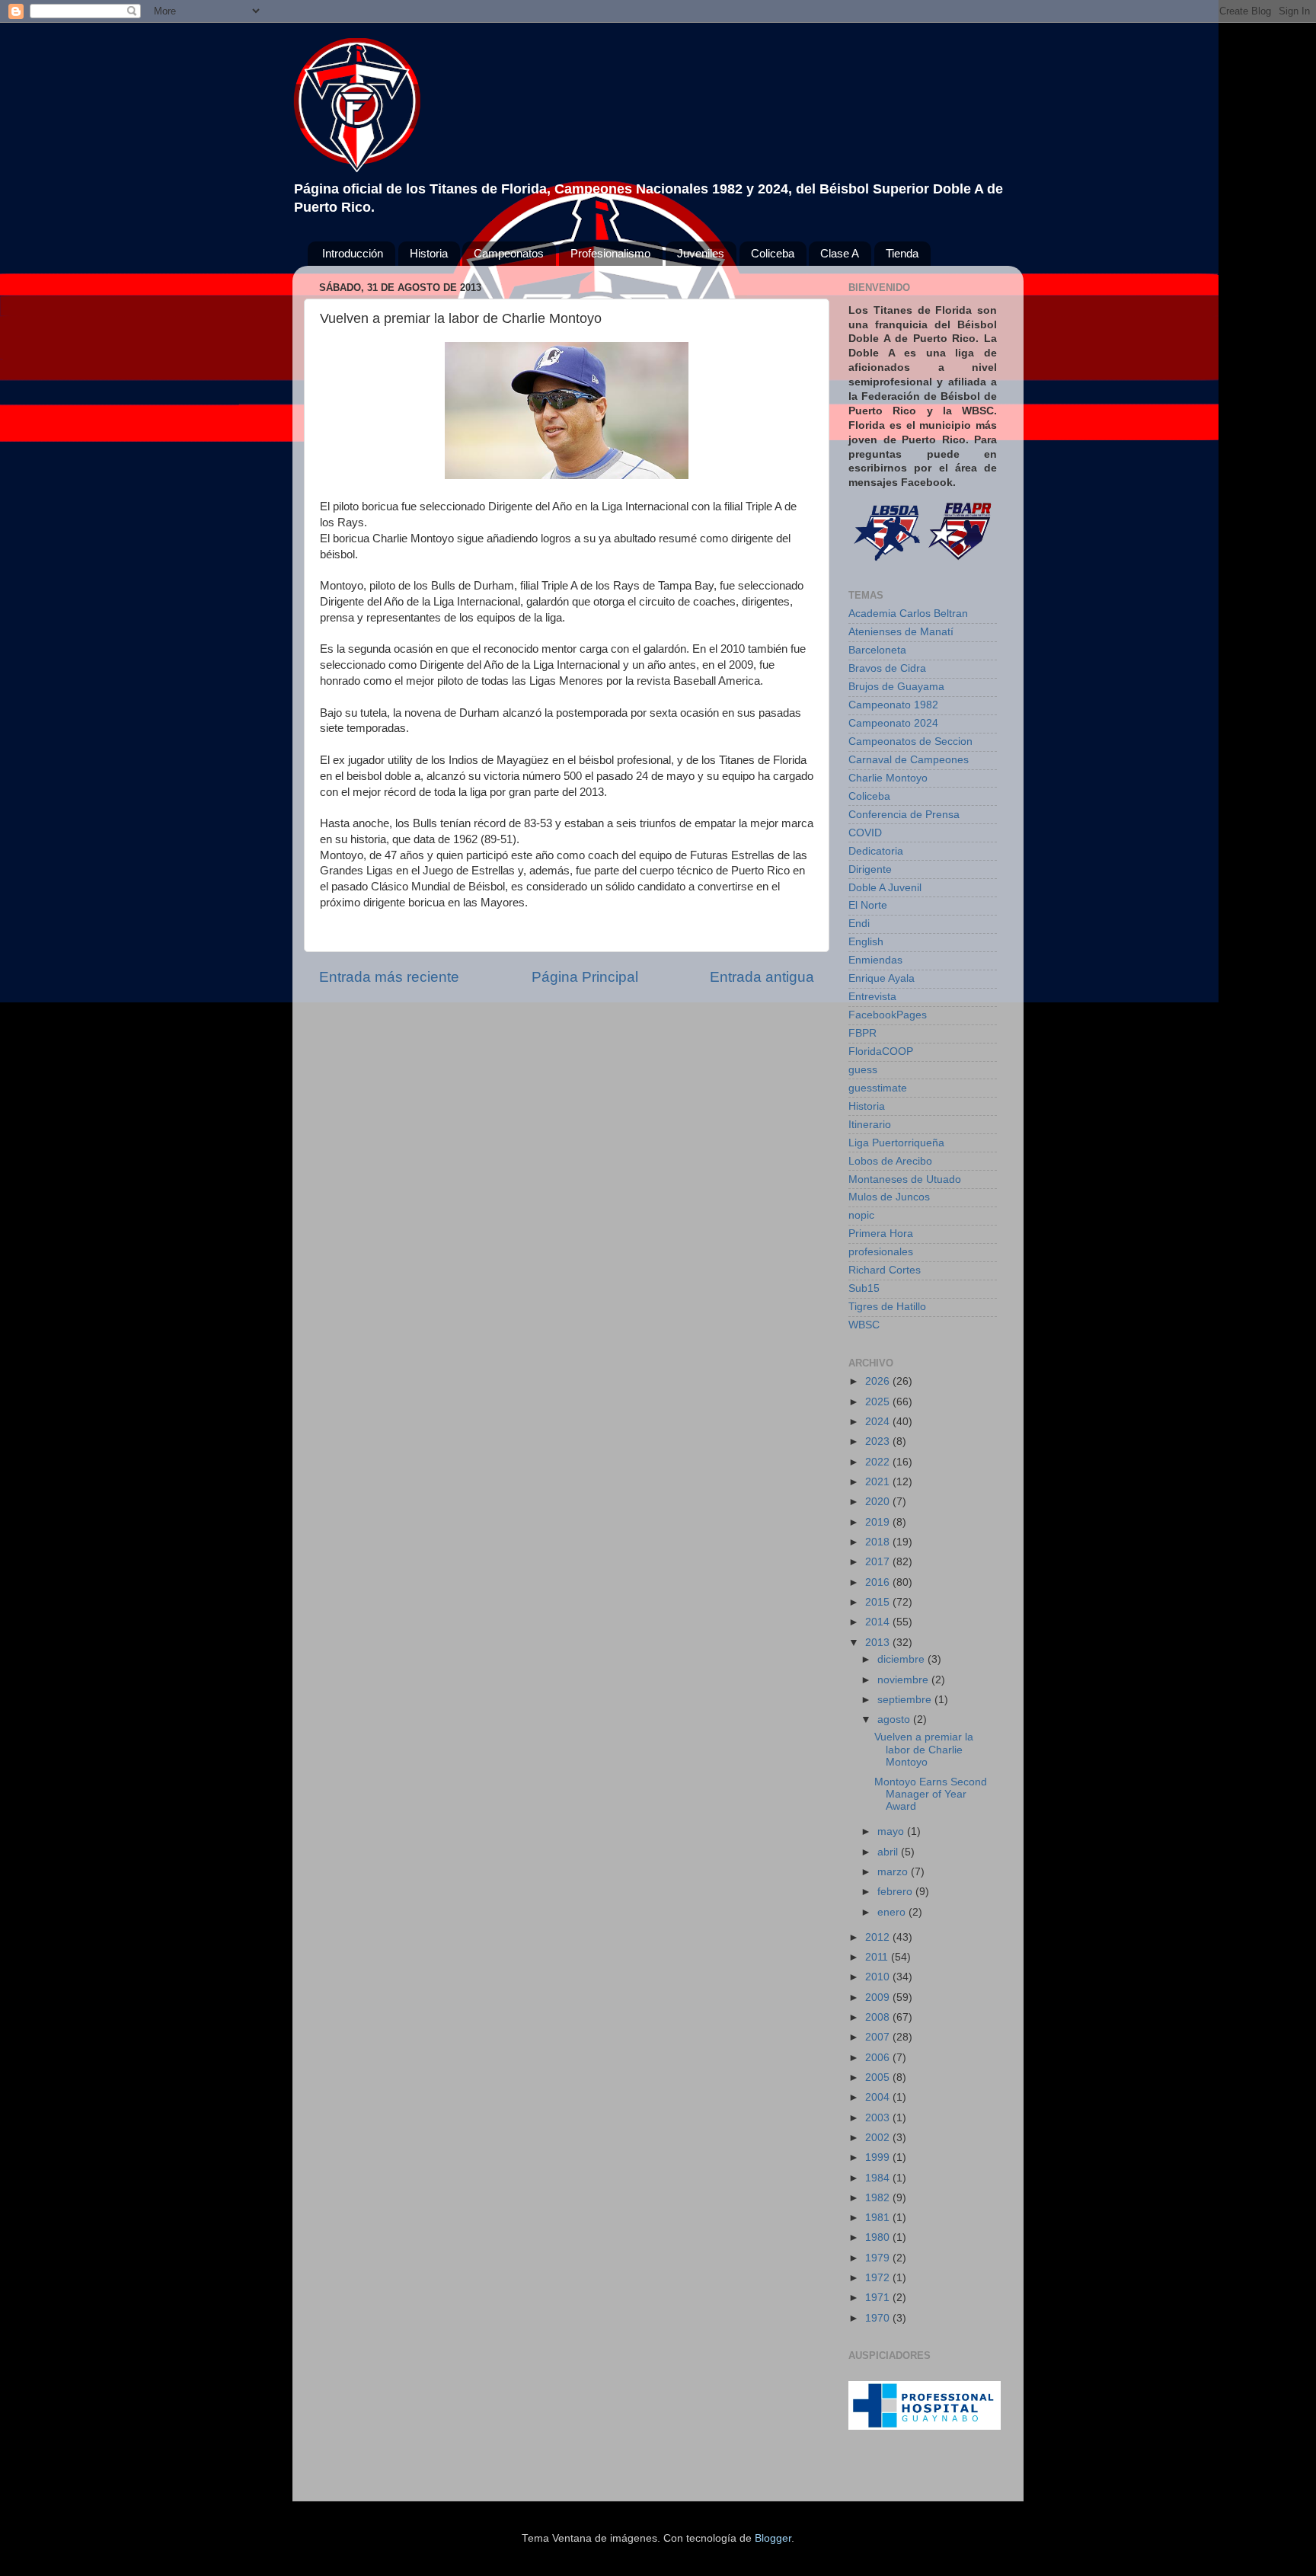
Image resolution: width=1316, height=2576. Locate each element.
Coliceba (773, 253)
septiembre (906, 1700)
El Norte (868, 905)
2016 (879, 1582)
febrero (896, 1892)
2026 (879, 1381)
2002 (879, 2138)
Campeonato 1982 (893, 705)
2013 (879, 1643)
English (866, 942)
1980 (879, 2237)
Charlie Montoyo (888, 778)
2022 (879, 1462)
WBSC (864, 1325)
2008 (879, 2017)
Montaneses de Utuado (905, 1179)
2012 (879, 1937)
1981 (879, 2218)
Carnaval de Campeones (909, 760)
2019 (879, 1522)
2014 (879, 1622)
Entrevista (872, 997)
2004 (879, 2097)
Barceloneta (877, 650)
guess (863, 1070)
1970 (879, 2318)
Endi (859, 924)
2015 (879, 1602)
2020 (879, 1502)
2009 (879, 1998)
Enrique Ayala (882, 978)
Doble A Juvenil (885, 888)
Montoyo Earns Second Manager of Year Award (931, 1794)
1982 (879, 2198)
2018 (879, 1542)
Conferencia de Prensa (904, 815)
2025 (879, 1402)
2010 (879, 1977)
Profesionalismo (610, 253)
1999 (879, 2157)
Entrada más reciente (389, 977)
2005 (879, 2077)
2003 (879, 2118)
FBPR (862, 1033)
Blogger (773, 2538)
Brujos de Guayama (896, 687)
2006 (879, 2058)
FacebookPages (888, 1015)
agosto (895, 1719)
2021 (879, 1482)
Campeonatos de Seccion (910, 741)
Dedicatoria (876, 851)
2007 (879, 2037)
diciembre (902, 1659)
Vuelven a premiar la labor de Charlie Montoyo (924, 1749)
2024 (879, 1422)
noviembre (904, 1680)
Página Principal (585, 977)
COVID (865, 833)
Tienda (902, 253)
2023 (879, 1441)
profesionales (881, 1252)
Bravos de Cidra (887, 668)
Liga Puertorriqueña (896, 1143)
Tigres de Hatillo (887, 1307)
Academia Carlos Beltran (908, 614)
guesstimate (878, 1088)
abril (889, 1852)
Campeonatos (509, 253)
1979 (879, 2258)
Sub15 (864, 1288)
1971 (879, 2298)
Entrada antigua (762, 977)
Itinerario (870, 1125)
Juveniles (701, 253)
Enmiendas (875, 960)
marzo (894, 1872)
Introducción (353, 253)
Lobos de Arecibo (890, 1161)
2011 (878, 1957)
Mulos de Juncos (889, 1197)
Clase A (840, 253)
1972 (879, 2278)
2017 (879, 1562)
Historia (429, 253)
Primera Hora (881, 1234)
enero (893, 1912)
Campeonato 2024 (893, 723)
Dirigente (870, 869)
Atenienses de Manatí (901, 632)
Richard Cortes (885, 1270)
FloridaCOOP (881, 1051)
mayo (892, 1831)
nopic (861, 1215)
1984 (879, 2178)
